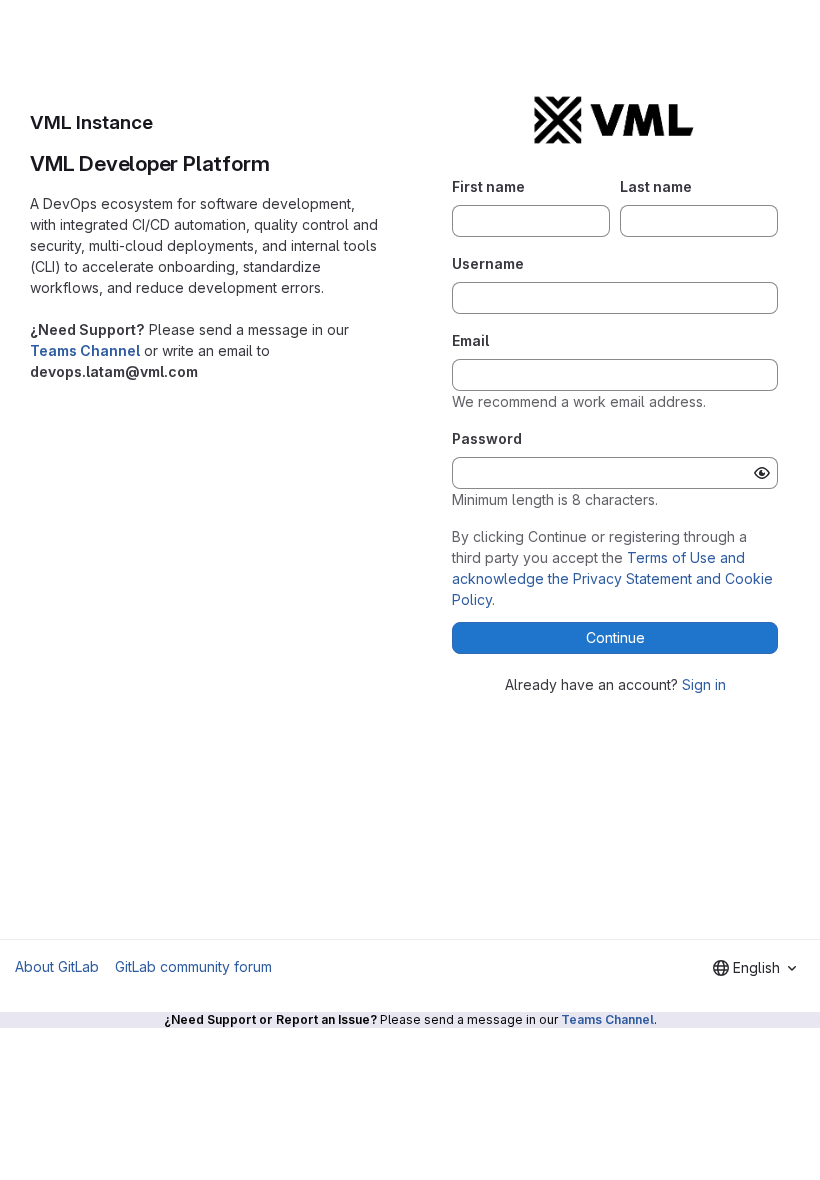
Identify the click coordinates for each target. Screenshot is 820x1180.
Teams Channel (85, 350)
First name (488, 186)
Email (470, 340)
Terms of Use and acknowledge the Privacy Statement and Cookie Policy (612, 578)
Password (487, 438)
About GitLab (57, 966)
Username (488, 263)
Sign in (704, 684)
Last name (656, 186)
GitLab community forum (193, 966)
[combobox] (754, 968)
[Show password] (762, 473)
